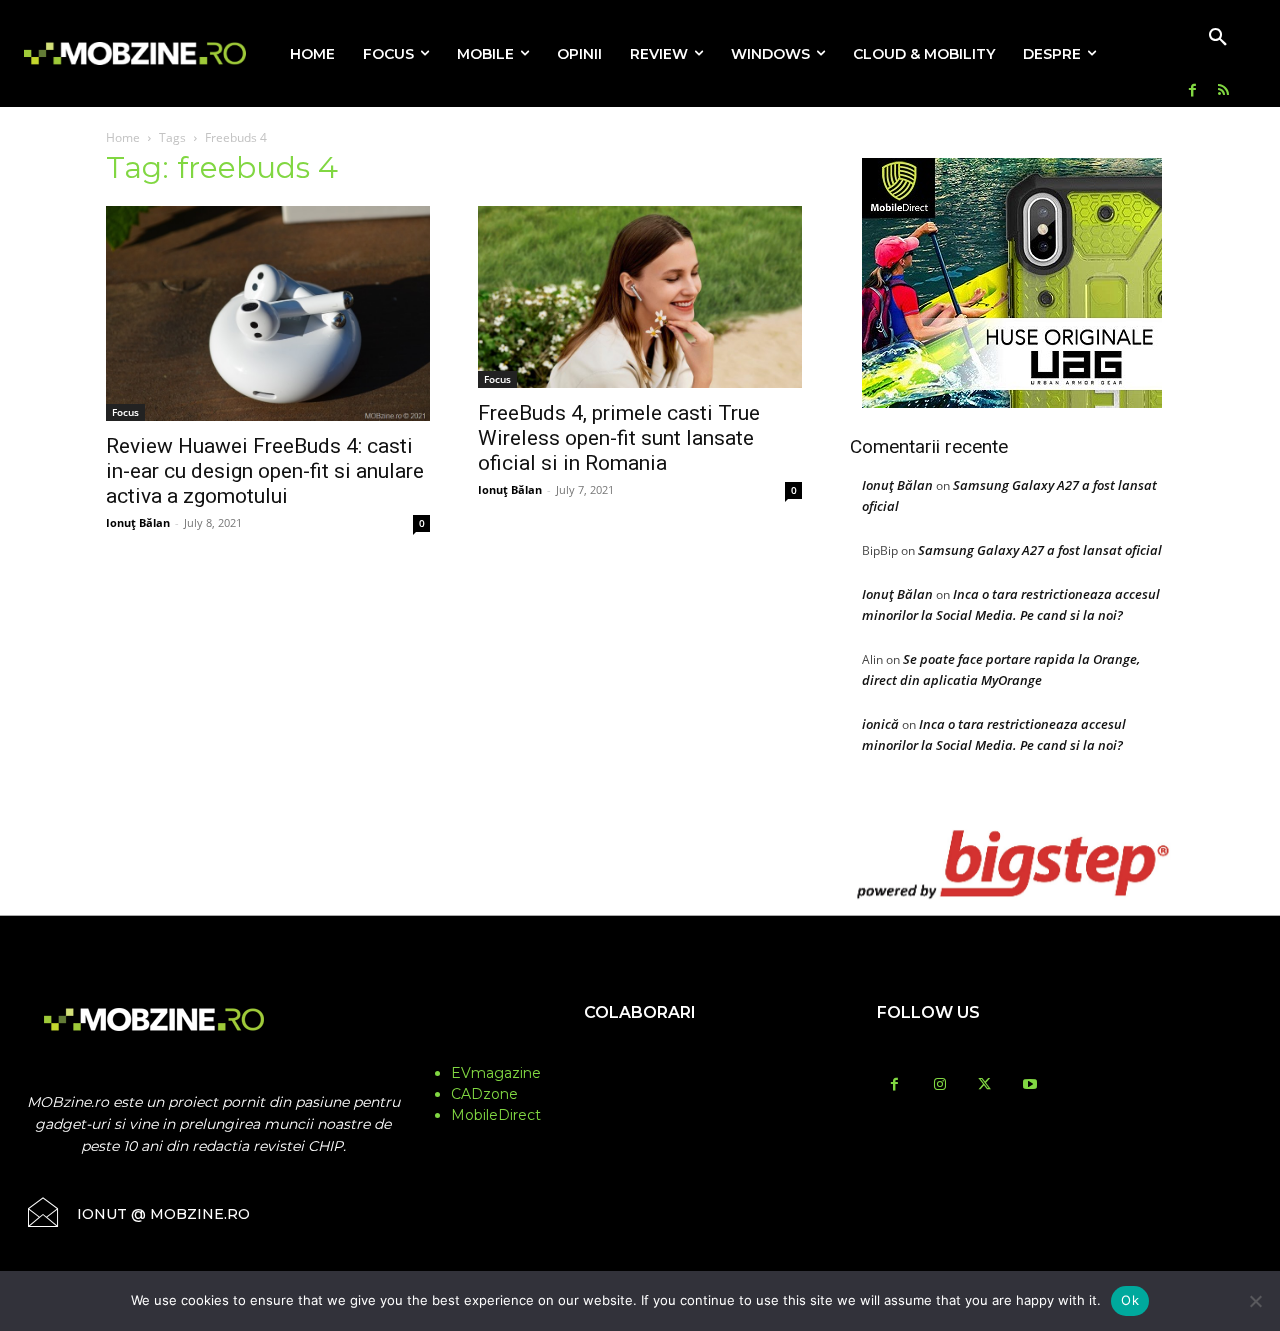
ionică (880, 724)
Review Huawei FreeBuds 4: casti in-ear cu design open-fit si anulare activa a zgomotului (265, 471)
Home (123, 137)
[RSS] (1223, 91)
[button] (1218, 38)
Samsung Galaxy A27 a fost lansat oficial (1040, 550)
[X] (984, 1085)
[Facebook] (1192, 91)
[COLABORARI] (640, 1052)
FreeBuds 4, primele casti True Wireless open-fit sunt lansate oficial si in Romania (619, 438)
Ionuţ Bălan (138, 522)
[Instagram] (939, 1085)
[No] (1255, 1301)
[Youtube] (1029, 1085)
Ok (1130, 1300)
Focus (125, 412)
